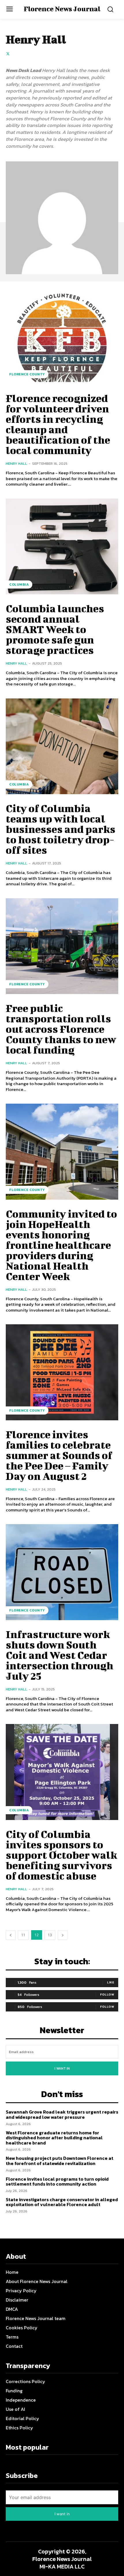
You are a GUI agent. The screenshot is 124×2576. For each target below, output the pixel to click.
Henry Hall (16, 463)
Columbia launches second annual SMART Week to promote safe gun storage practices (55, 629)
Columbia (19, 584)
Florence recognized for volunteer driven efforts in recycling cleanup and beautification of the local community (58, 424)
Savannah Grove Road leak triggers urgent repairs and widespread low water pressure (62, 2114)
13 (50, 1935)
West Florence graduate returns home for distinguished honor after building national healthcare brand (54, 2138)
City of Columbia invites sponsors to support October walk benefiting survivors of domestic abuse (61, 1855)
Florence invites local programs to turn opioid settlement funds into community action (57, 2182)
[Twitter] (8, 53)
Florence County (27, 374)
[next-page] (63, 1935)
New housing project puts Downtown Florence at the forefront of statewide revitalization (60, 2161)
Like (111, 1982)
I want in (62, 2068)
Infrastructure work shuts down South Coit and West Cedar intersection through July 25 (60, 1655)
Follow (107, 1994)
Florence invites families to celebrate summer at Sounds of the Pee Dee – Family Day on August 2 (59, 1455)
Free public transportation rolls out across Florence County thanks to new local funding (61, 1029)
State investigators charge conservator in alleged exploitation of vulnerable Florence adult (62, 2202)
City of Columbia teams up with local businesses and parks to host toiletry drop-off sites (61, 829)
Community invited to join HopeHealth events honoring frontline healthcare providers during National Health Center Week (61, 1245)
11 (23, 1935)
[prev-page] (11, 1935)
